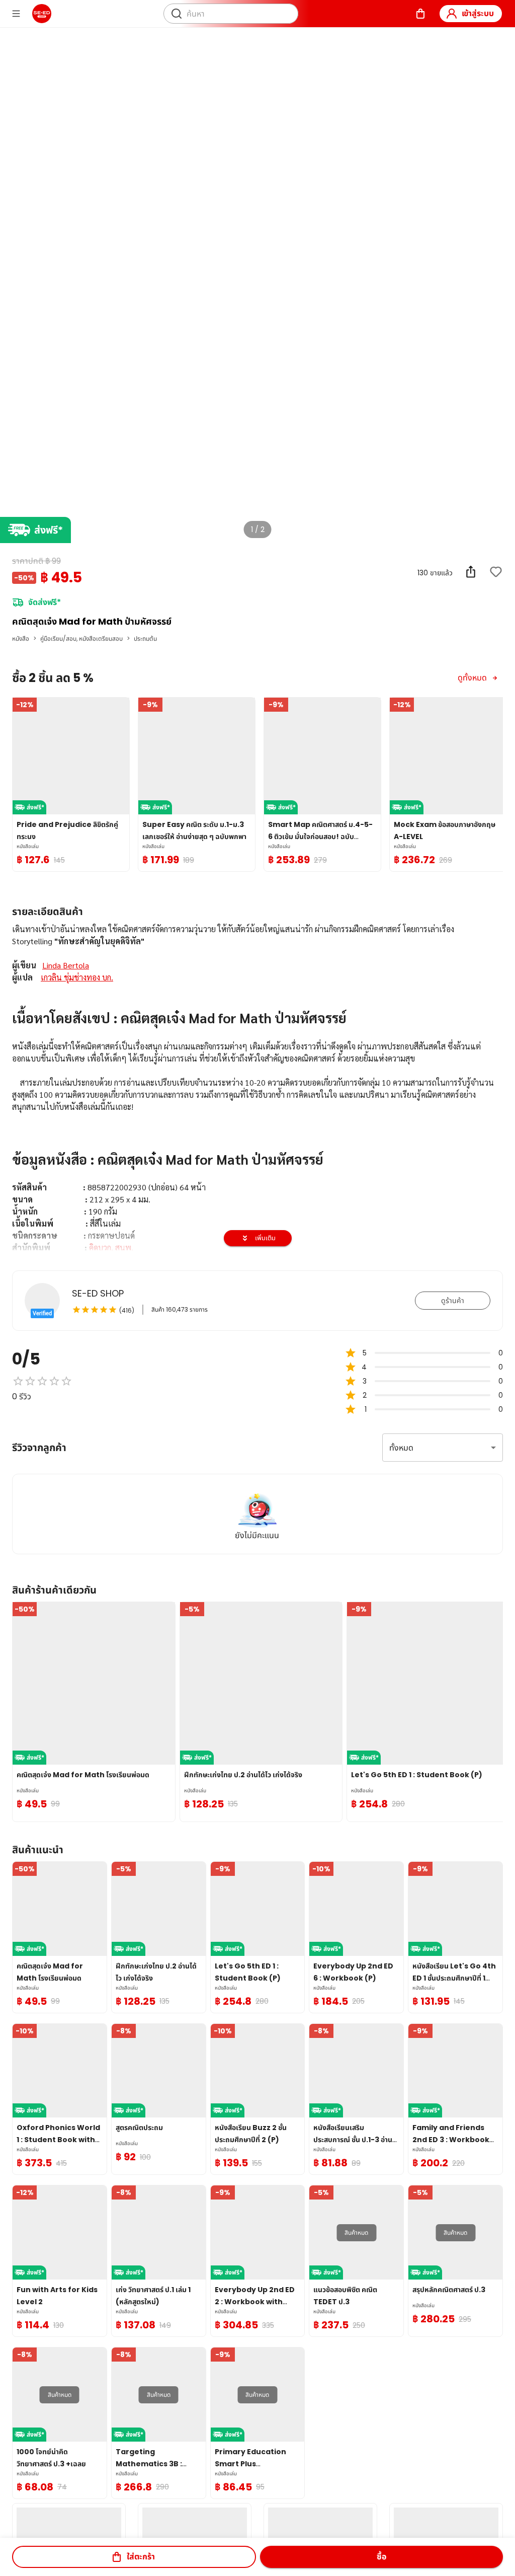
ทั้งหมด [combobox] (401, 1448)
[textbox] (257, 1205)
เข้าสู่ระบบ (478, 13)
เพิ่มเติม (265, 1238)
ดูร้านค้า (453, 1301)
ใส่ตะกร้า (141, 2557)
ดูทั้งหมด (472, 678)
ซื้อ (381, 2557)
